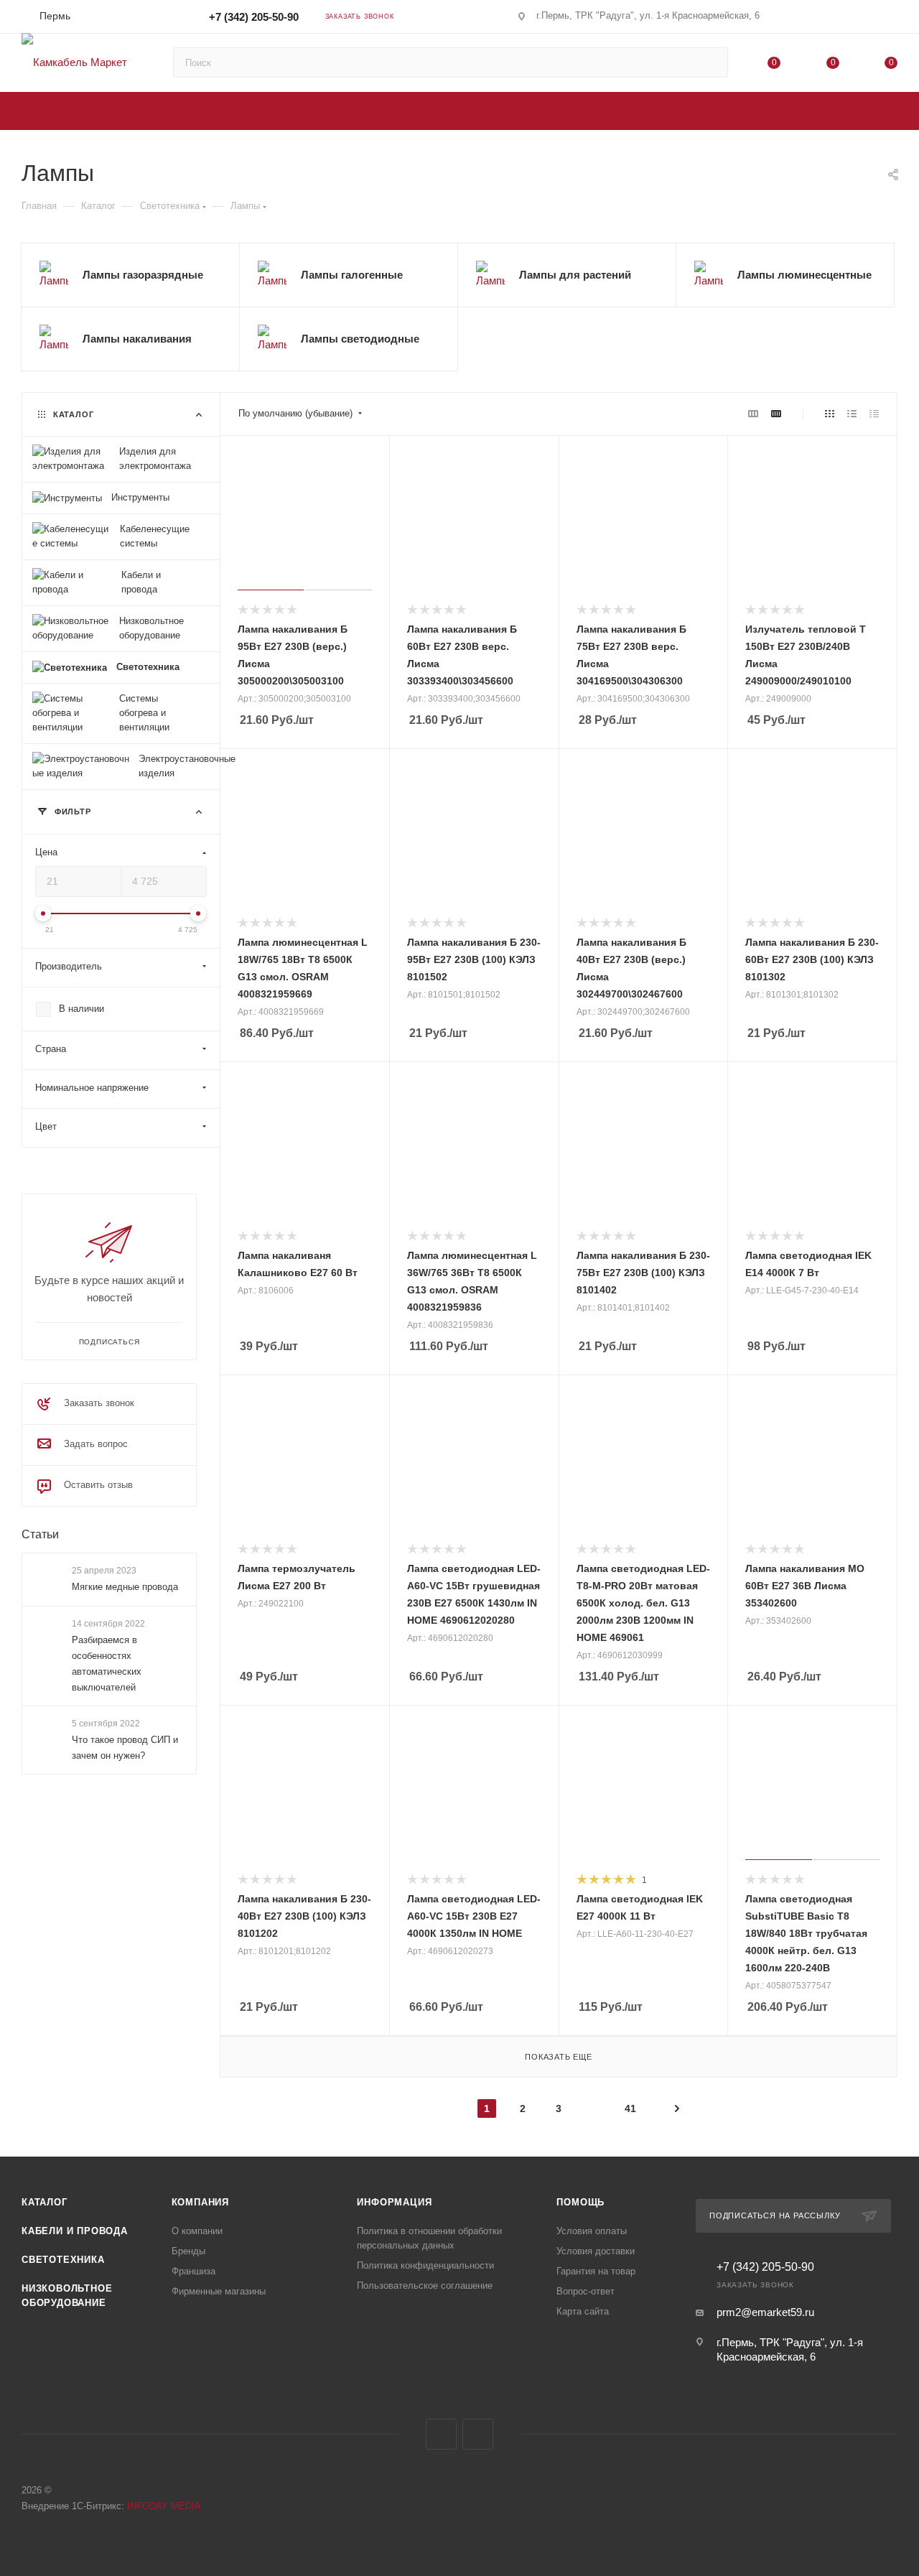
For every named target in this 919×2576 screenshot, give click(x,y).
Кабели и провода (75, 2231)
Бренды (188, 2251)
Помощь (580, 2202)
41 (630, 2108)
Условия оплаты (592, 2231)
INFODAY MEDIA (164, 2506)
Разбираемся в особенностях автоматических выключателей (107, 1664)
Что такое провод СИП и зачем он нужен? (125, 1748)
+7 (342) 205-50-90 (254, 17)
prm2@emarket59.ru (765, 2312)
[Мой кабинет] (891, 19)
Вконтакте (441, 2434)
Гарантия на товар (596, 2271)
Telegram (478, 2434)
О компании (197, 2231)
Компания (200, 2202)
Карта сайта (583, 2311)
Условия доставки (596, 2251)
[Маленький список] (753, 414)
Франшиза (193, 2271)
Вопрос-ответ (586, 2291)
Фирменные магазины (219, 2291)
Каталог (45, 2202)
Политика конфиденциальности (425, 2265)
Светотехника (63, 2260)
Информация (394, 2202)
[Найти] (710, 62)
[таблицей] (874, 414)
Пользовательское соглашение (425, 2286)
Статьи (40, 1534)
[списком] (852, 414)
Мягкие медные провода (125, 1587)
